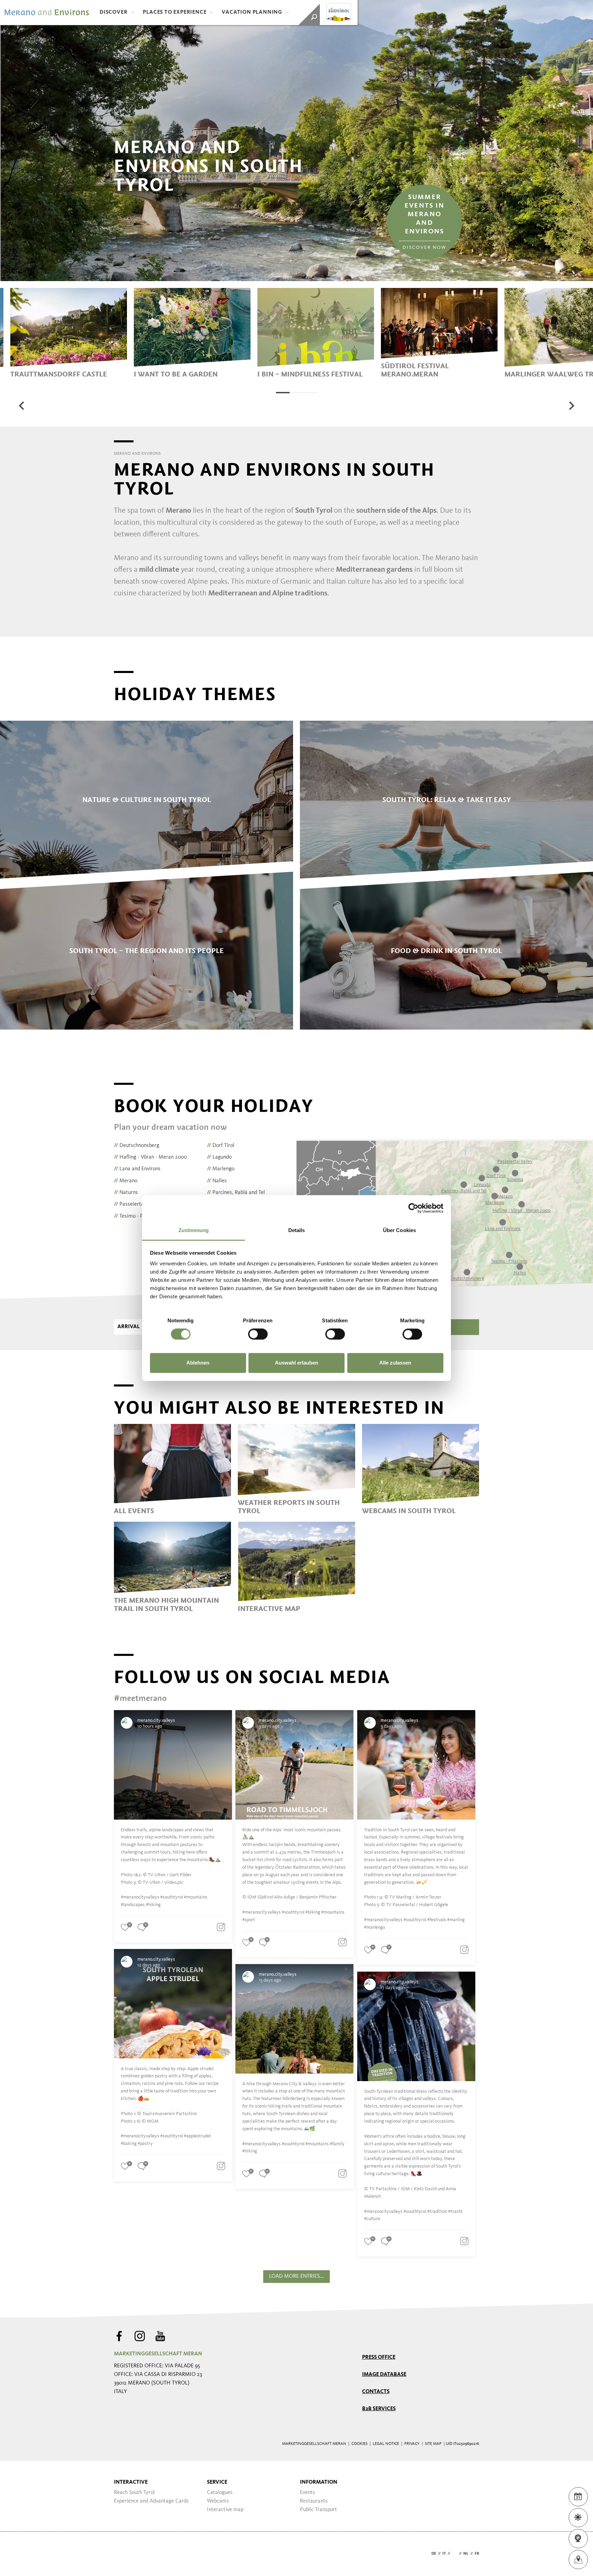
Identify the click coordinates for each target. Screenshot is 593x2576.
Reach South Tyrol (134, 2493)
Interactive (131, 2482)
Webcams (218, 2501)
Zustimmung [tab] (194, 1230)
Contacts (376, 2392)
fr (477, 2554)
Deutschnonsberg (137, 1146)
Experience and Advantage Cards (151, 2501)
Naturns (126, 1193)
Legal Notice (386, 2444)
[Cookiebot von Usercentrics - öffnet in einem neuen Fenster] (413, 1208)
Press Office (379, 2357)
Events (307, 2493)
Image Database (384, 2375)
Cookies (359, 2444)
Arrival (129, 1327)
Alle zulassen (395, 1363)
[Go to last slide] (22, 406)
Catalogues (220, 2493)
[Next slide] (571, 406)
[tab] (283, 393)
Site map (433, 2444)
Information (319, 2482)
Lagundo (219, 1157)
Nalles (217, 1181)
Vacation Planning (252, 12)
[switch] (258, 1334)
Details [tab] (297, 1230)
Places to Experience (175, 12)
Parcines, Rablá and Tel (236, 1193)
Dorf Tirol (221, 1146)
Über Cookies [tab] (399, 1230)
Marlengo (221, 1169)
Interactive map (225, 2510)
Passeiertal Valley (137, 1204)
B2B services (379, 2409)
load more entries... (296, 2276)
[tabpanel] (69, 333)
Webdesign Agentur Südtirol (122, 2554)
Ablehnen (198, 1363)
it (444, 2554)
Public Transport (318, 2510)
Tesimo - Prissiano (137, 1216)
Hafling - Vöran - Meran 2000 (150, 1157)
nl (466, 2554)
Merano (126, 1181)
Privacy (412, 2444)
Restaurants (314, 2501)
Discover (113, 12)
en (455, 2554)
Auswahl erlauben (296, 1363)
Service (217, 2482)
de (434, 2554)
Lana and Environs (137, 1169)
